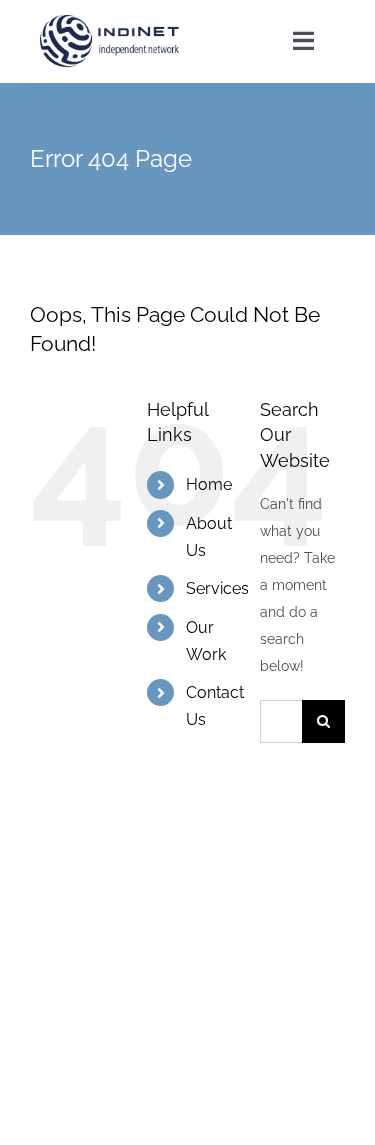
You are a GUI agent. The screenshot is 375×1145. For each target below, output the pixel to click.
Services (217, 588)
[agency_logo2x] (111, 22)
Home (209, 484)
